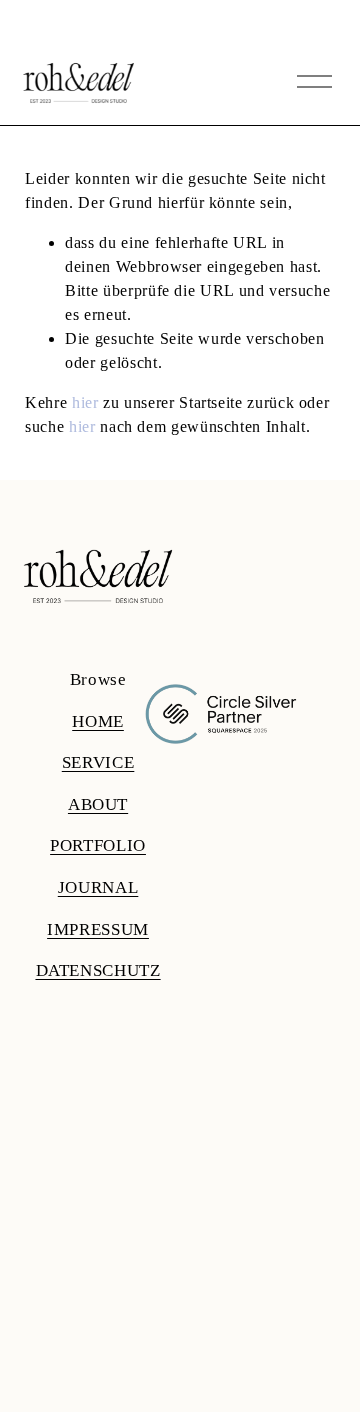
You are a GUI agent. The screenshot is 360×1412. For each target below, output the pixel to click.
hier (85, 402)
